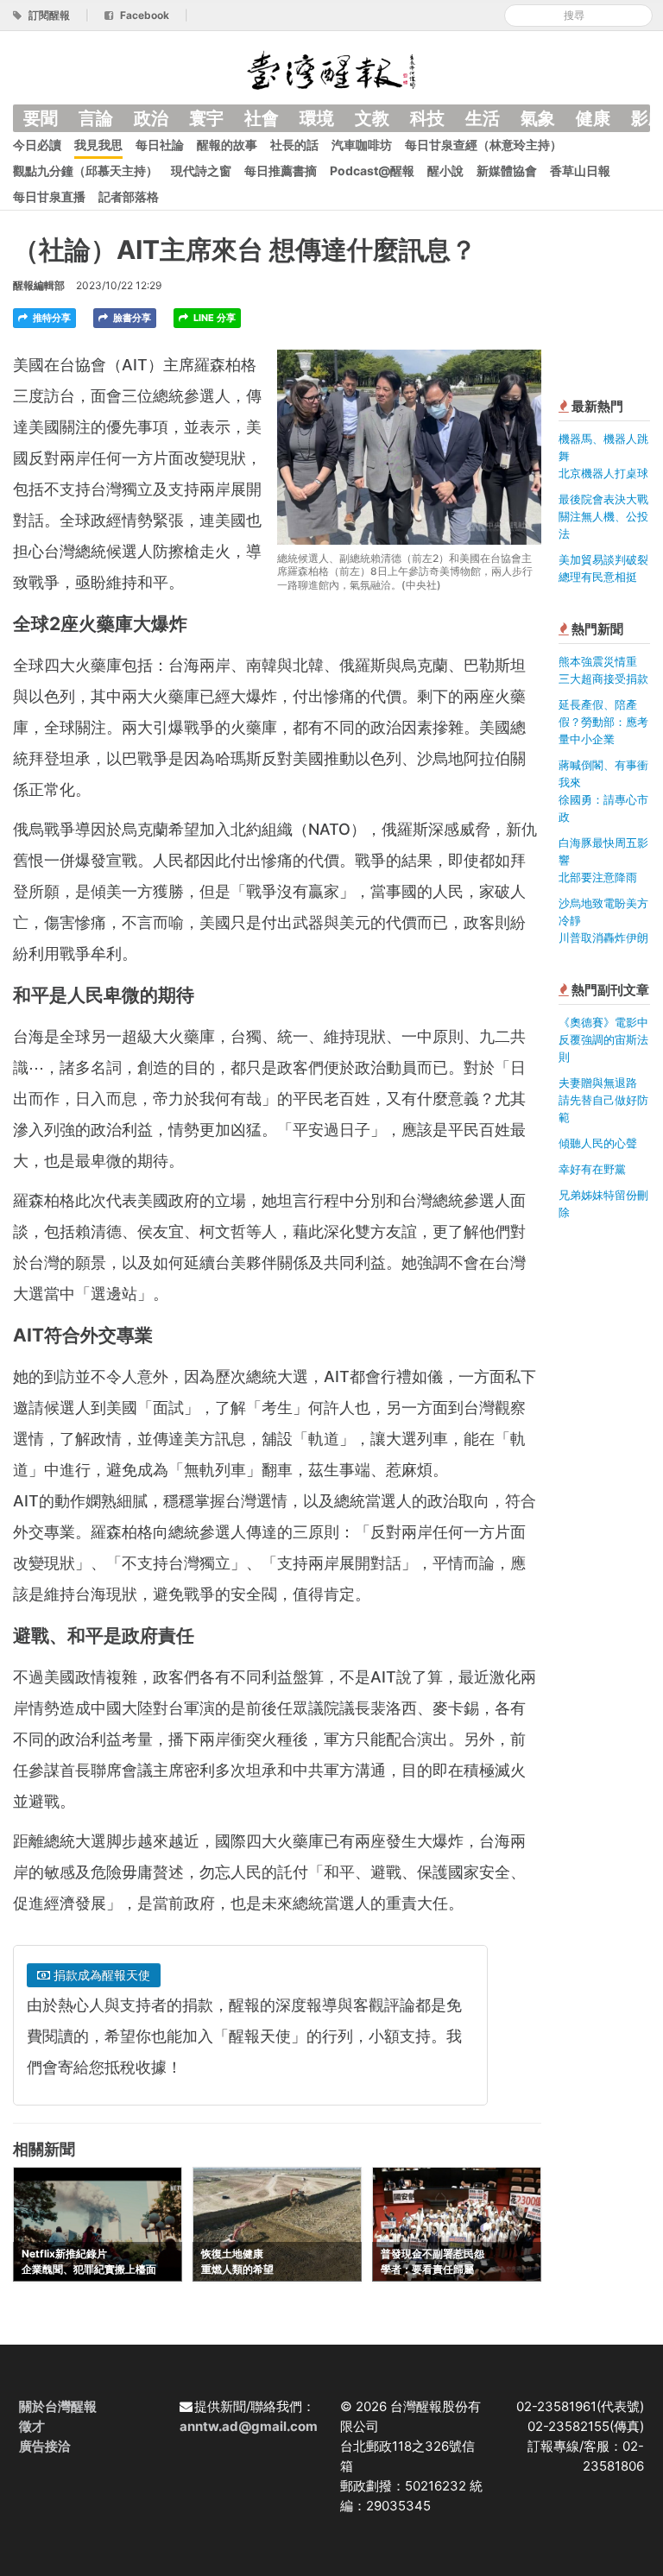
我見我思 (98, 145)
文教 (372, 118)
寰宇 (206, 118)
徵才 (32, 2426)
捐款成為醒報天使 (100, 1975)
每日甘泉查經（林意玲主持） (483, 145)
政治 (151, 118)
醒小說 (445, 170)
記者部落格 (129, 196)
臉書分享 (131, 318)
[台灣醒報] (331, 69)
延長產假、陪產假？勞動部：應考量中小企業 (603, 722)
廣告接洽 (45, 2446)
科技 (427, 118)
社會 (262, 118)
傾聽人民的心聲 (598, 1143)
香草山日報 (580, 170)
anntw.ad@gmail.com (249, 2426)
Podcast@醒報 (372, 170)
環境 (317, 118)
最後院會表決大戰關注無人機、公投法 (603, 516)
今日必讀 (37, 145)
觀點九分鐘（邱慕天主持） (85, 170)
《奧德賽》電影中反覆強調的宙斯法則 (603, 1039)
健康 (593, 118)
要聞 (41, 118)
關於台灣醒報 (58, 2406)
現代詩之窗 (201, 170)
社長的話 (294, 145)
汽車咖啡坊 (362, 145)
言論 (96, 118)
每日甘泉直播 (49, 196)
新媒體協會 (507, 170)
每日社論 (160, 145)
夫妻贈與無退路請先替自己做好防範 (603, 1100)
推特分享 (51, 318)
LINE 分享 (213, 318)
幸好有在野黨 (592, 1169)
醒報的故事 (227, 145)
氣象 (538, 118)
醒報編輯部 (39, 285)
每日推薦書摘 (281, 170)
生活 (483, 118)
